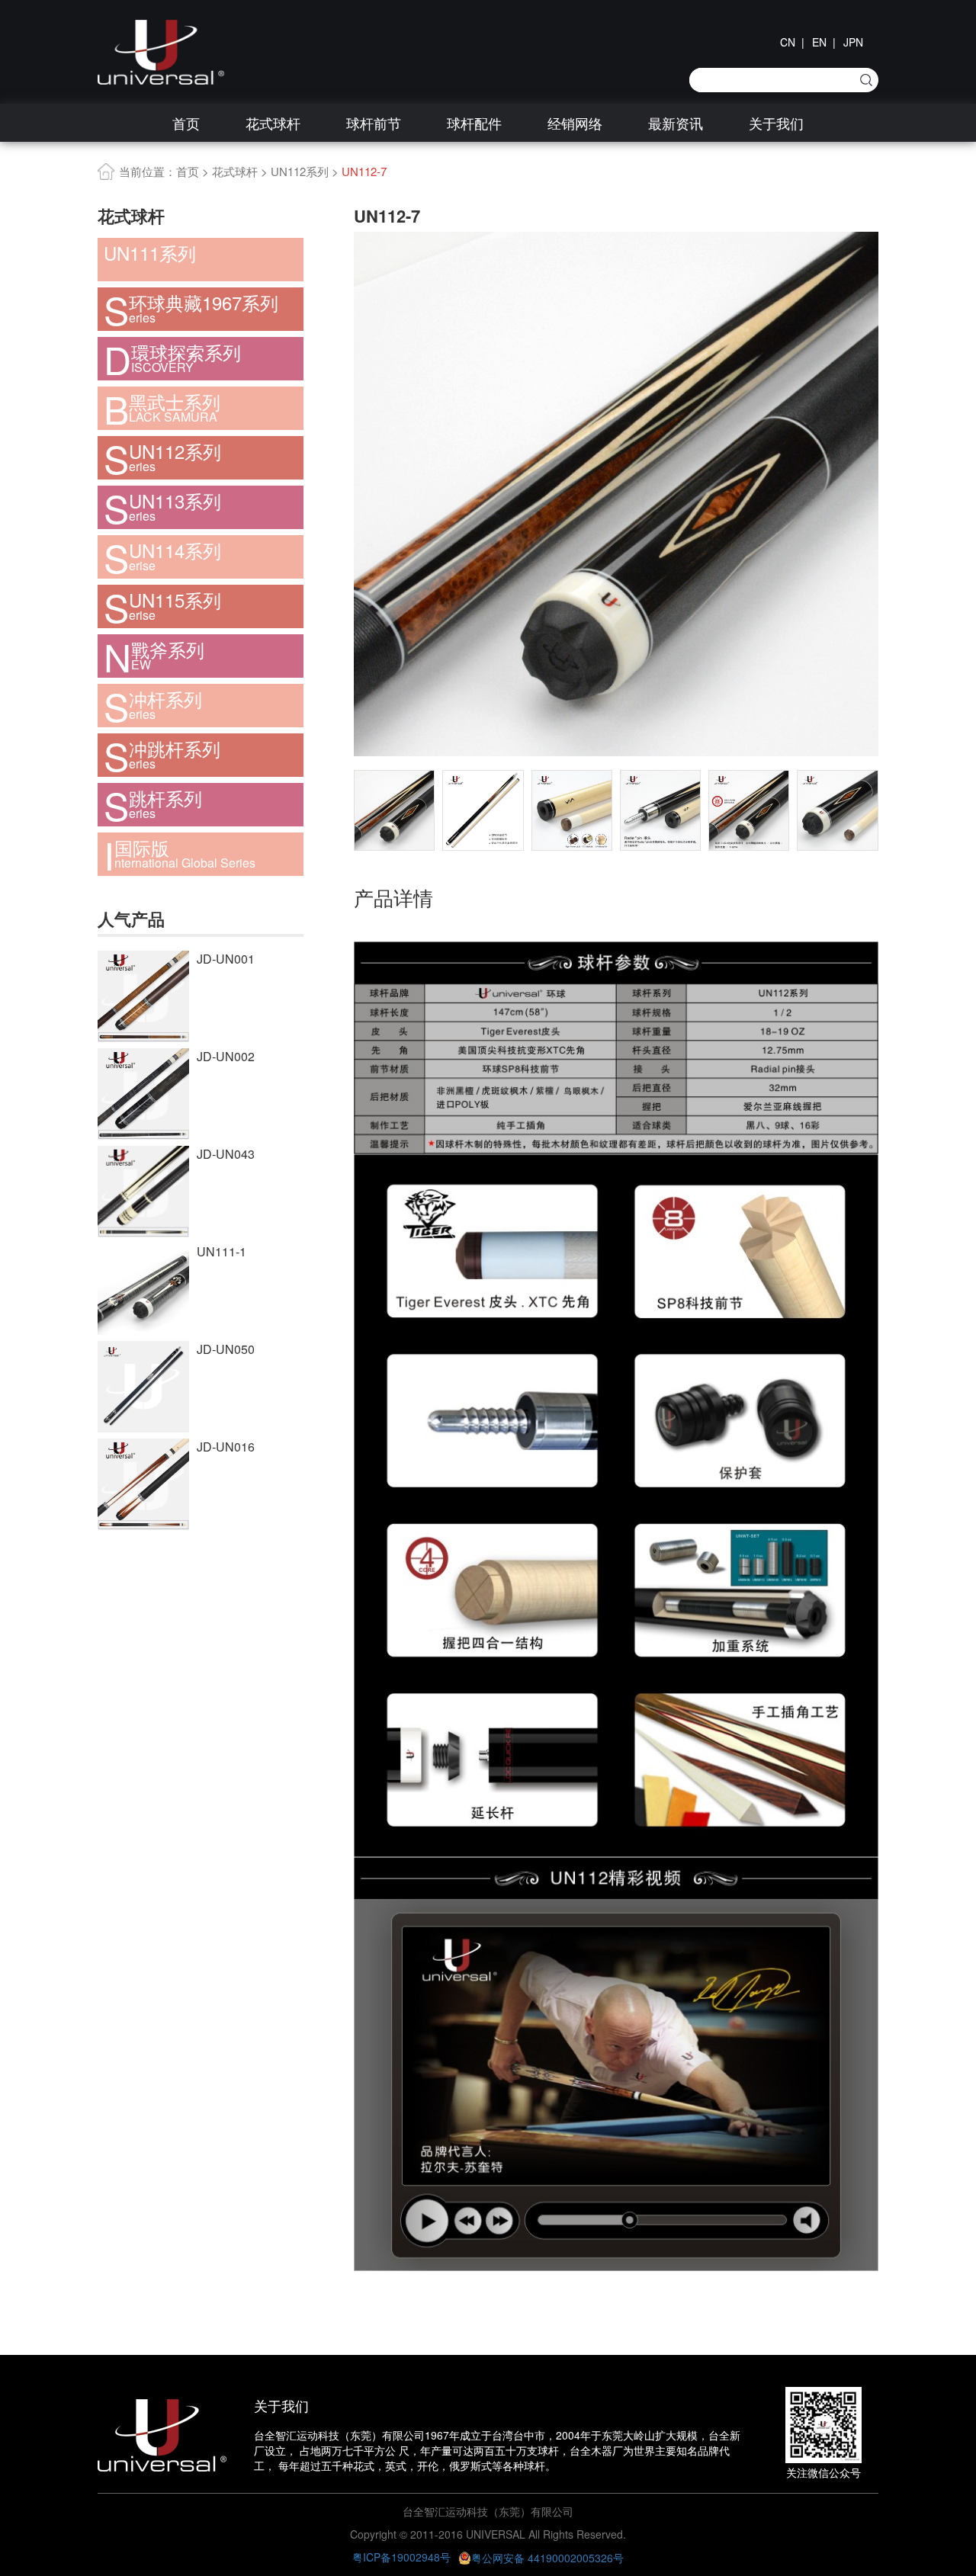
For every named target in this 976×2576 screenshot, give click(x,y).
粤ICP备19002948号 (401, 2557)
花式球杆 (273, 123)
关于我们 (776, 123)
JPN (853, 42)
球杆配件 (474, 123)
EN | (824, 42)
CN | (792, 42)
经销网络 (575, 123)
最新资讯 (676, 123)
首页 (186, 123)
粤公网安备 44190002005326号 (547, 2558)
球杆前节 (374, 123)
